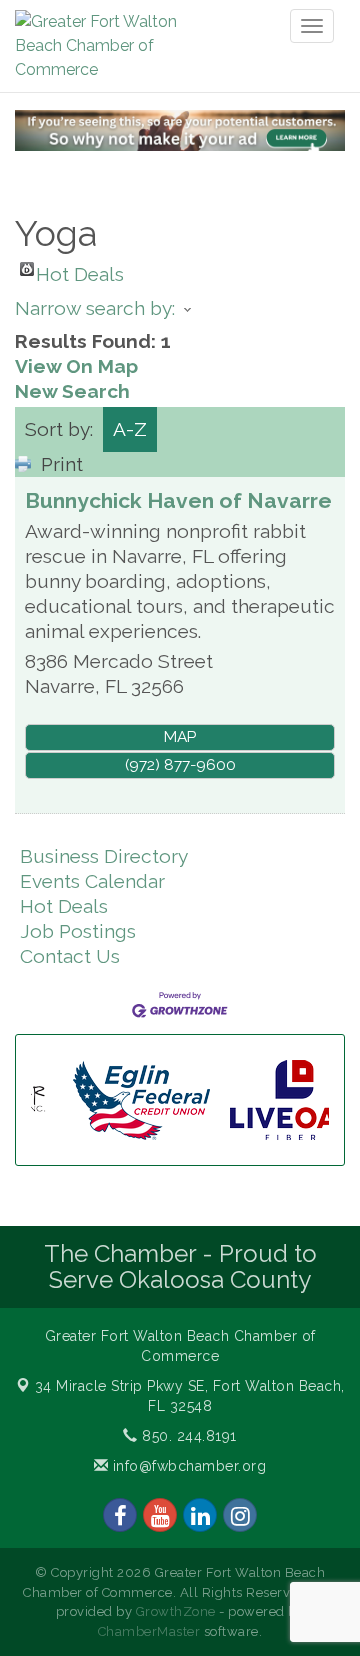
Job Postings (78, 931)
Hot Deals (80, 269)
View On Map (76, 366)
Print (62, 464)
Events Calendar (92, 881)
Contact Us (70, 956)
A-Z (130, 429)
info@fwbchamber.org (187, 1466)
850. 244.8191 (187, 1436)
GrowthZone (176, 1611)
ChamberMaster (149, 1631)
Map (180, 737)
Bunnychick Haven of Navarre (178, 500)
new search (72, 391)
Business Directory (104, 856)
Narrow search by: (95, 308)
